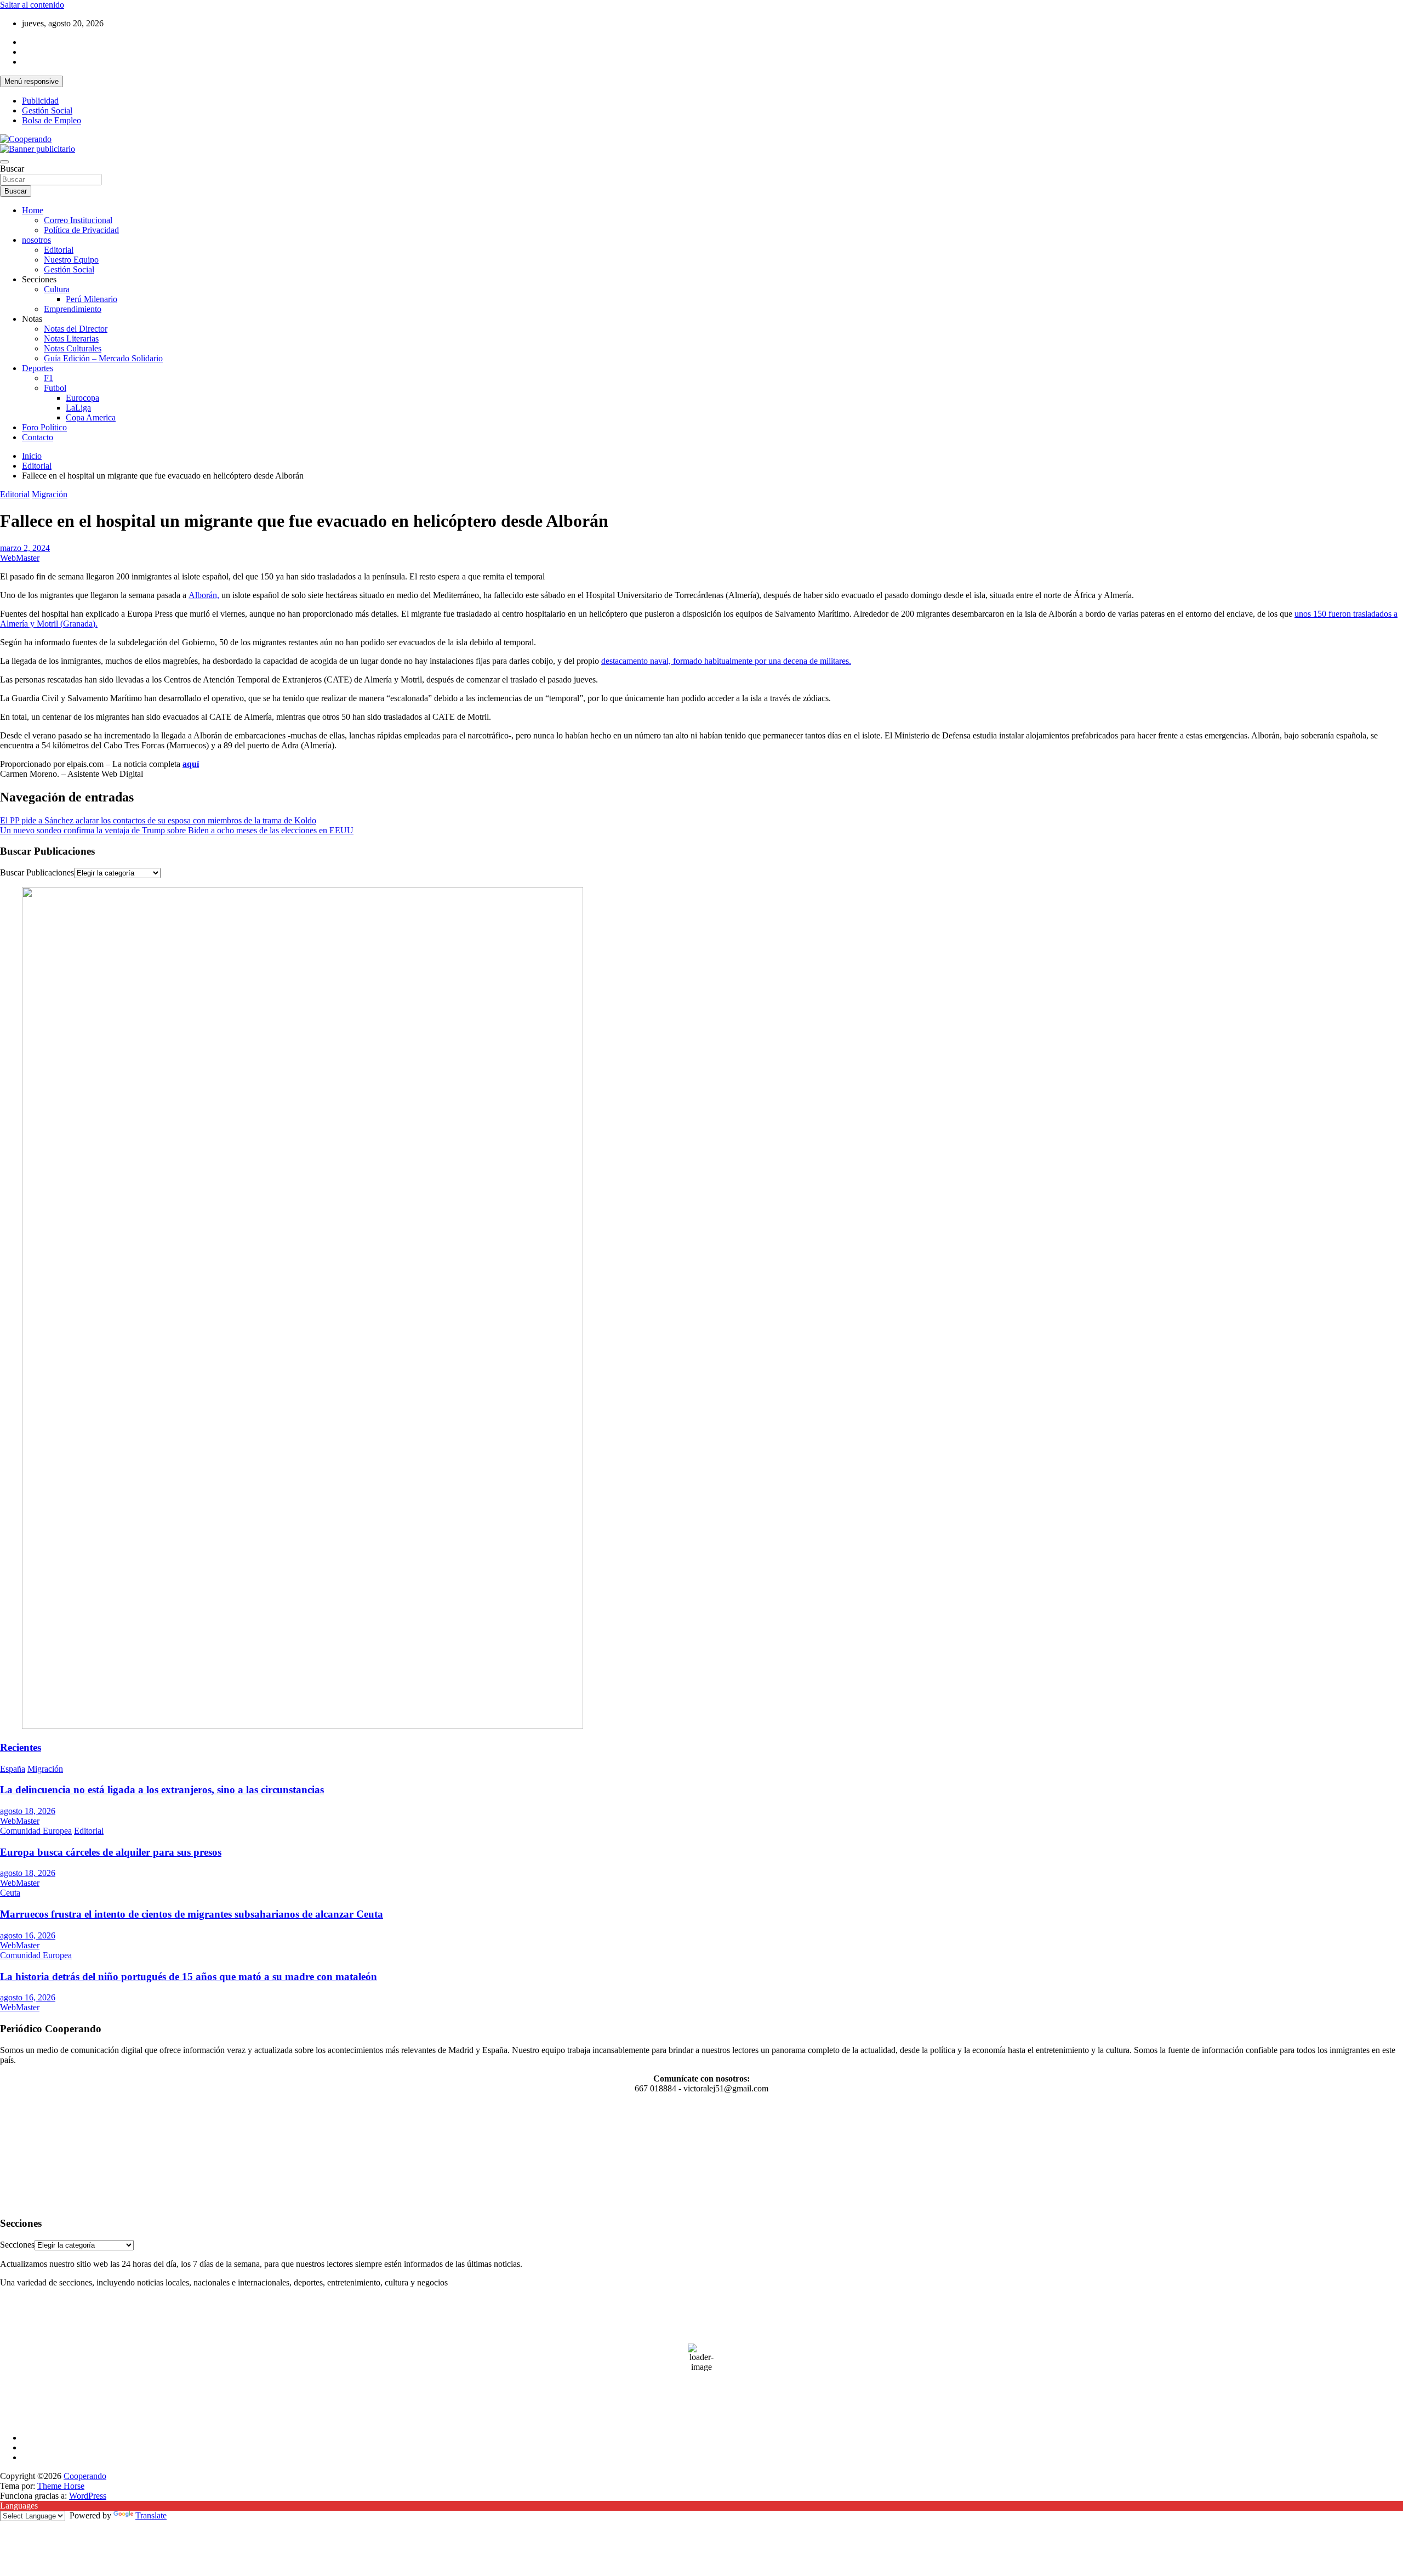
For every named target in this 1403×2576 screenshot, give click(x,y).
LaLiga (78, 408)
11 (17, 2155)
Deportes (38, 368)
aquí (191, 764)
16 (72, 2155)
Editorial (59, 250)
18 (17, 2167)
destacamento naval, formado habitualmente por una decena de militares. (726, 661)
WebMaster (20, 558)
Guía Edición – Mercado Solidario (103, 358)
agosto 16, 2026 (28, 1935)
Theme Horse (61, 2486)
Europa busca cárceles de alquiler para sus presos (111, 1852)
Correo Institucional (78, 220)
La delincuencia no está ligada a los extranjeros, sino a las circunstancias (162, 1790)
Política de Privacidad (81, 230)
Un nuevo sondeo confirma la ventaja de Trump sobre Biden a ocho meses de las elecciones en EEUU (177, 830)
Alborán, (204, 595)
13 (39, 2155)
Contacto (38, 437)
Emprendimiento (73, 309)
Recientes (21, 1747)
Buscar (12, 169)
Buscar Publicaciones (37, 872)
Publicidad (40, 101)
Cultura (57, 289)
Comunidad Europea (36, 1831)
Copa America (91, 417)
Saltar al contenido (32, 5)
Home (33, 210)
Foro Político (44, 427)
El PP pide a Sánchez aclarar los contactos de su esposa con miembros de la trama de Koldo (158, 820)
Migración (50, 494)
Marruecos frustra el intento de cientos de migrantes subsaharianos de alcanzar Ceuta (192, 1914)
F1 (49, 378)
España (13, 1769)
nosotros (36, 240)
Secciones (17, 2245)
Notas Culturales (73, 348)
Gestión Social (47, 110)
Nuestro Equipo (71, 260)
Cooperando (85, 2476)
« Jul (8, 2202)
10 (6, 2155)
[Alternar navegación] (4, 162)
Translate (151, 2515)
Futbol (55, 388)
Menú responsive (32, 81)
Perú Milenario (92, 299)
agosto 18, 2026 (28, 1811)
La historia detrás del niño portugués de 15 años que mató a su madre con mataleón (189, 1977)
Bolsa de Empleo (52, 120)
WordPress (88, 2496)
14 (50, 2155)
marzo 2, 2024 (25, 548)
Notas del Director (76, 329)
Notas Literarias (71, 339)
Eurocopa (82, 398)
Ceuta (10, 1893)
